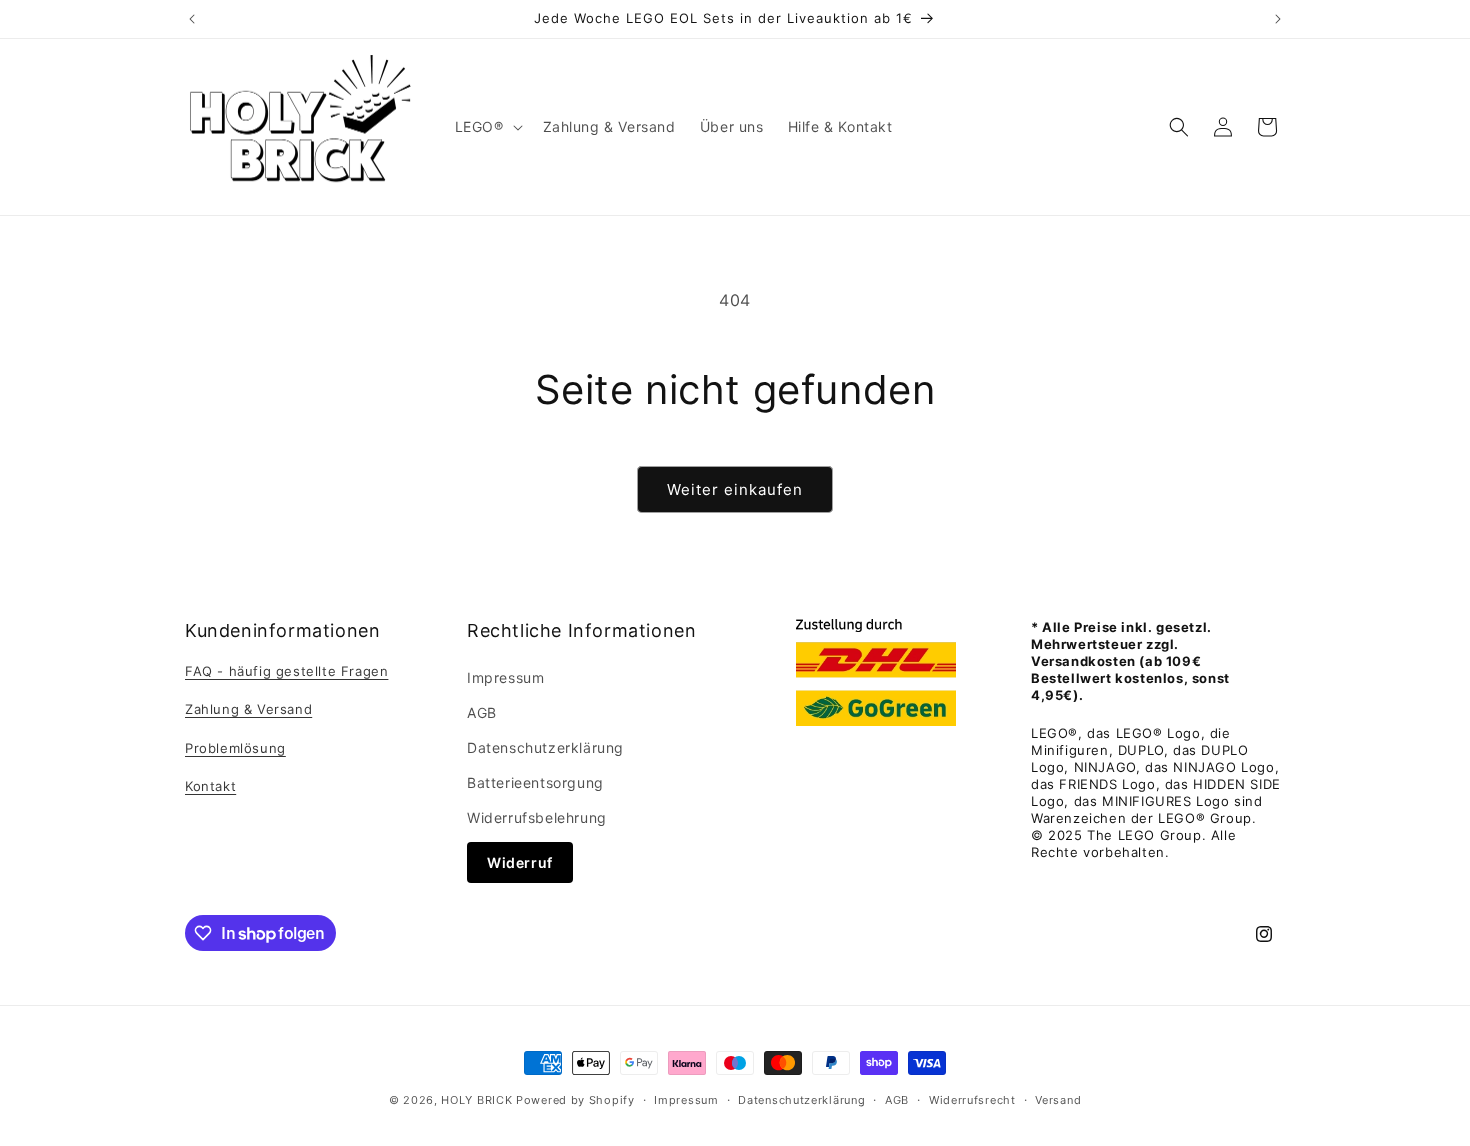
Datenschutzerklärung (545, 747)
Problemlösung (235, 748)
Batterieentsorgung (535, 782)
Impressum (505, 677)
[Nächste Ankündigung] (1278, 19)
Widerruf (520, 862)
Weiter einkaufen (735, 489)
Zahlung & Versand (248, 709)
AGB (482, 712)
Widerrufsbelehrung (537, 817)
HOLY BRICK (476, 1100)
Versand (1058, 1100)
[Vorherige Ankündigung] (192, 19)
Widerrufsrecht (972, 1100)
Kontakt (210, 786)
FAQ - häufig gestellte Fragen (286, 671)
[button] (487, 127)
